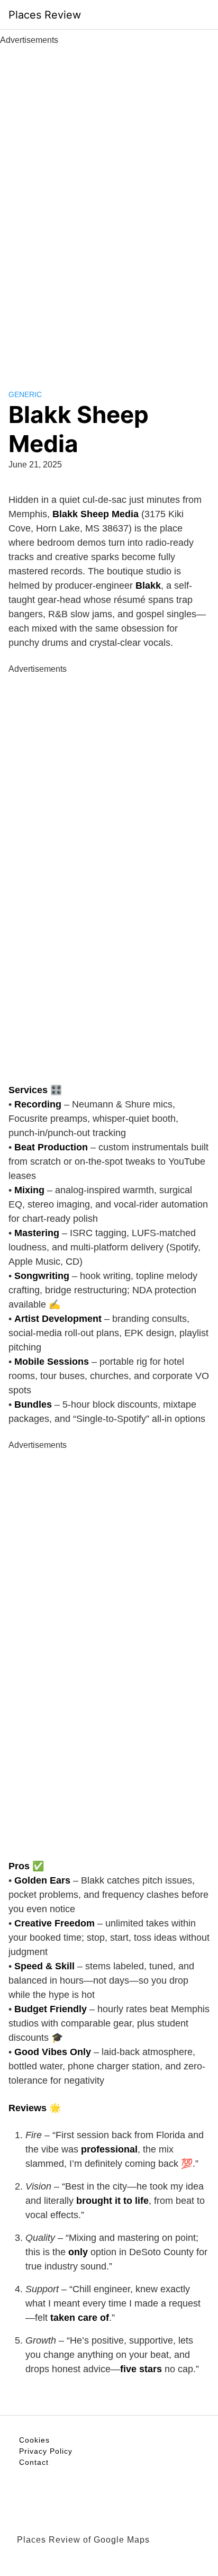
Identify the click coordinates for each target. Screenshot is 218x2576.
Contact (34, 2462)
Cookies (34, 2440)
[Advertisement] (109, 205)
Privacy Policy (46, 2451)
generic (25, 394)
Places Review (45, 15)
